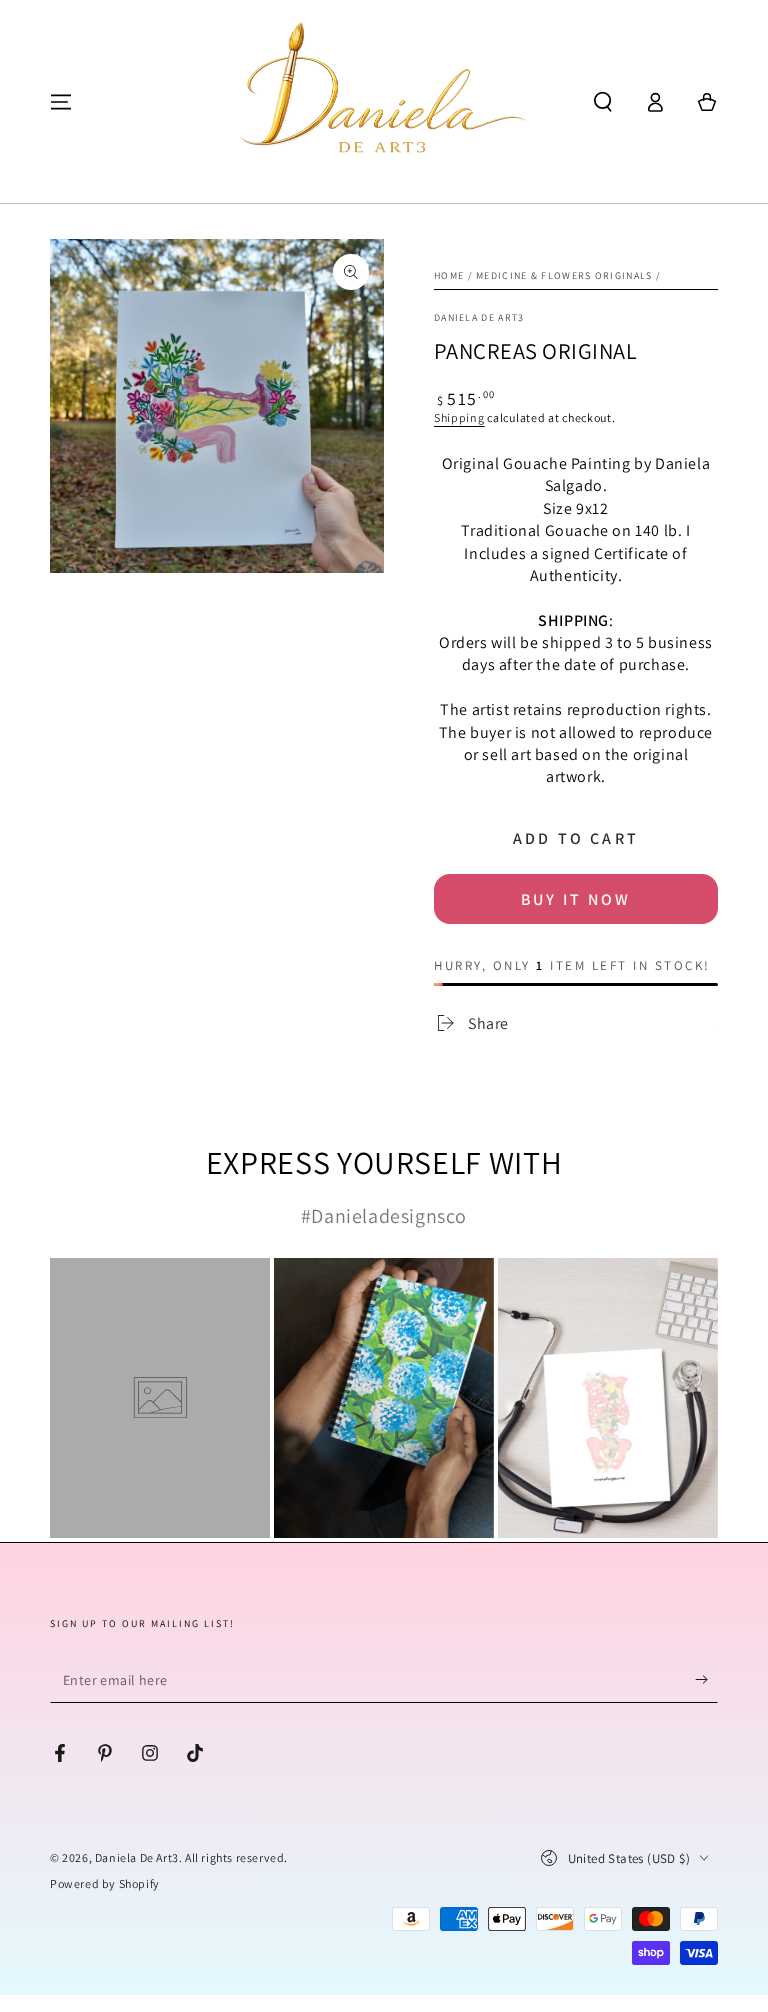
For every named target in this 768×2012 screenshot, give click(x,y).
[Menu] (61, 102)
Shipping (459, 417)
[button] (603, 102)
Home (449, 275)
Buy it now (576, 899)
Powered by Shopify (105, 1883)
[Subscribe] (706, 1680)
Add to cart (576, 838)
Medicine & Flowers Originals (564, 275)
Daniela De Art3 (137, 1857)
